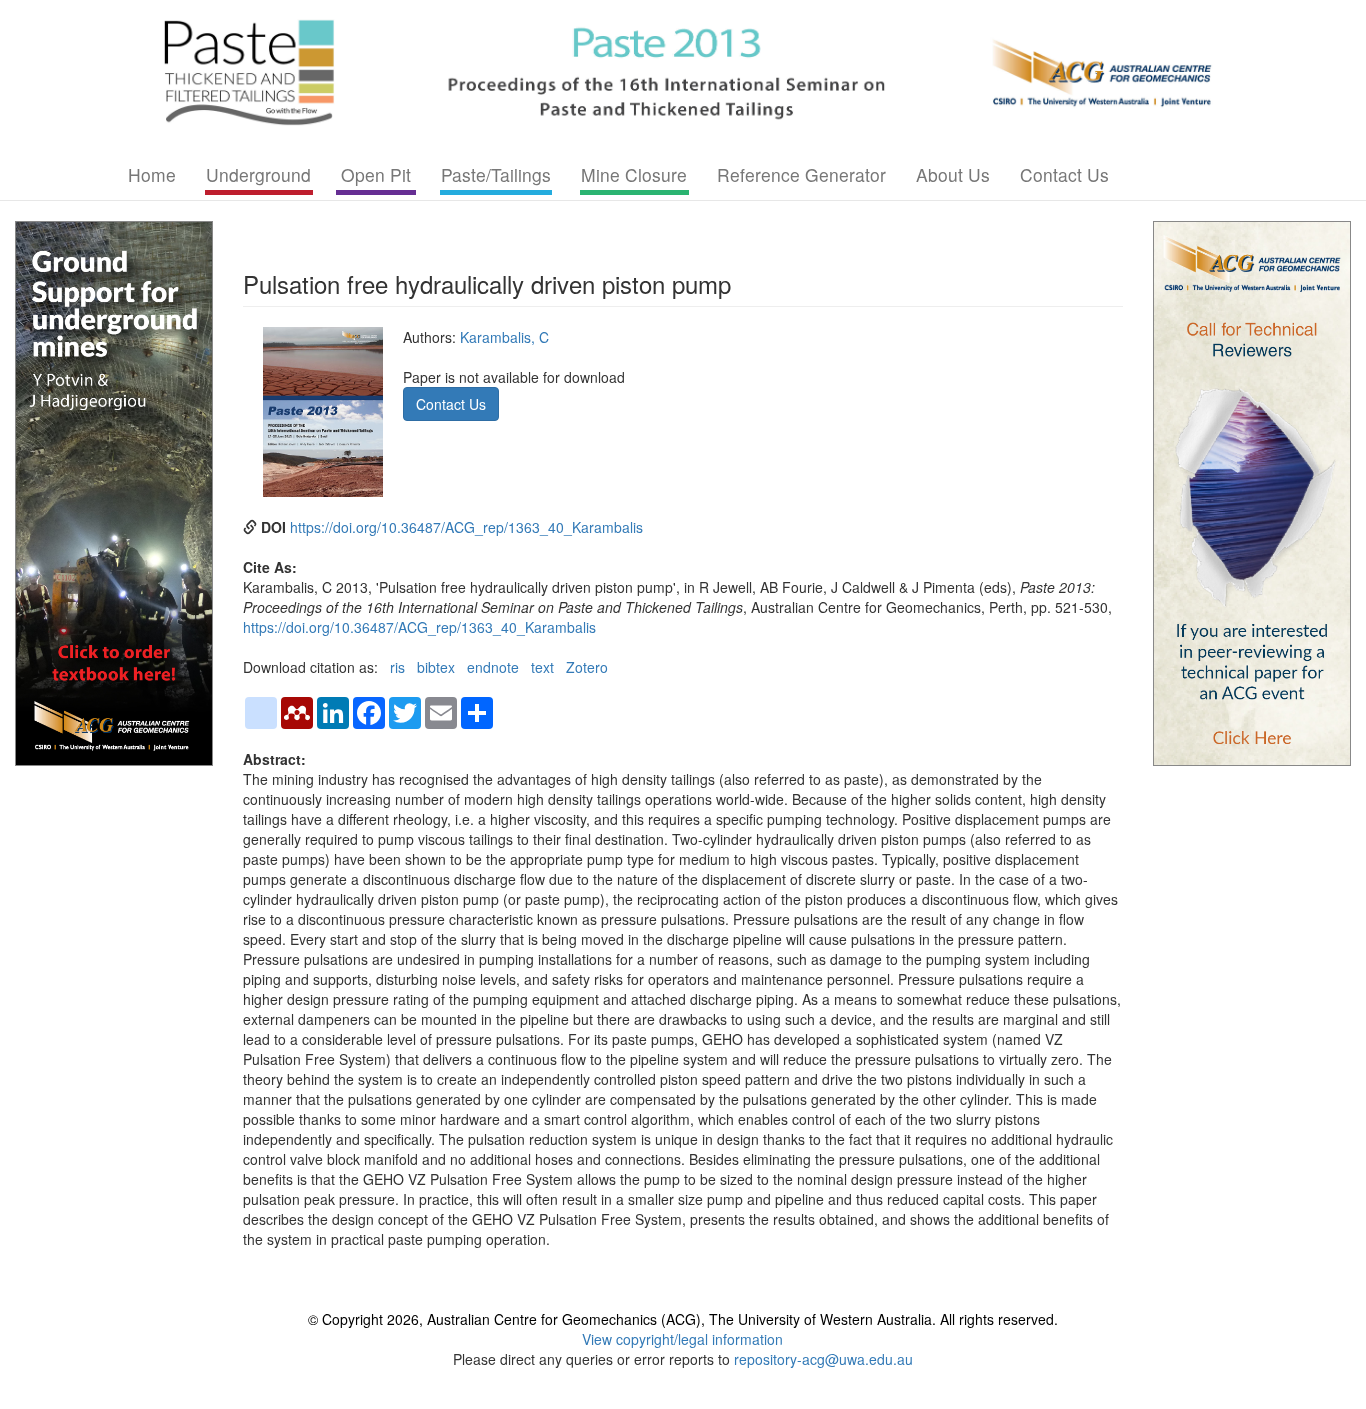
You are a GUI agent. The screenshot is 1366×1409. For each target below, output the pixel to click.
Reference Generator (801, 174)
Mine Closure (634, 174)
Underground (258, 174)
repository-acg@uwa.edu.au (823, 1359)
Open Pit (376, 174)
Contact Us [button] (451, 404)
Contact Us (1064, 174)
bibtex (436, 667)
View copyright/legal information (682, 1339)
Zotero (587, 667)
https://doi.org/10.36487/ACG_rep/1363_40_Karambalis (466, 527)
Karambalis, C (504, 337)
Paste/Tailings (496, 174)
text (542, 667)
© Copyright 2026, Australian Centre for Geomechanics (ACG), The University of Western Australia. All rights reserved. (683, 1319)
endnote (493, 667)
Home (152, 174)
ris (397, 667)
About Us (953, 174)
